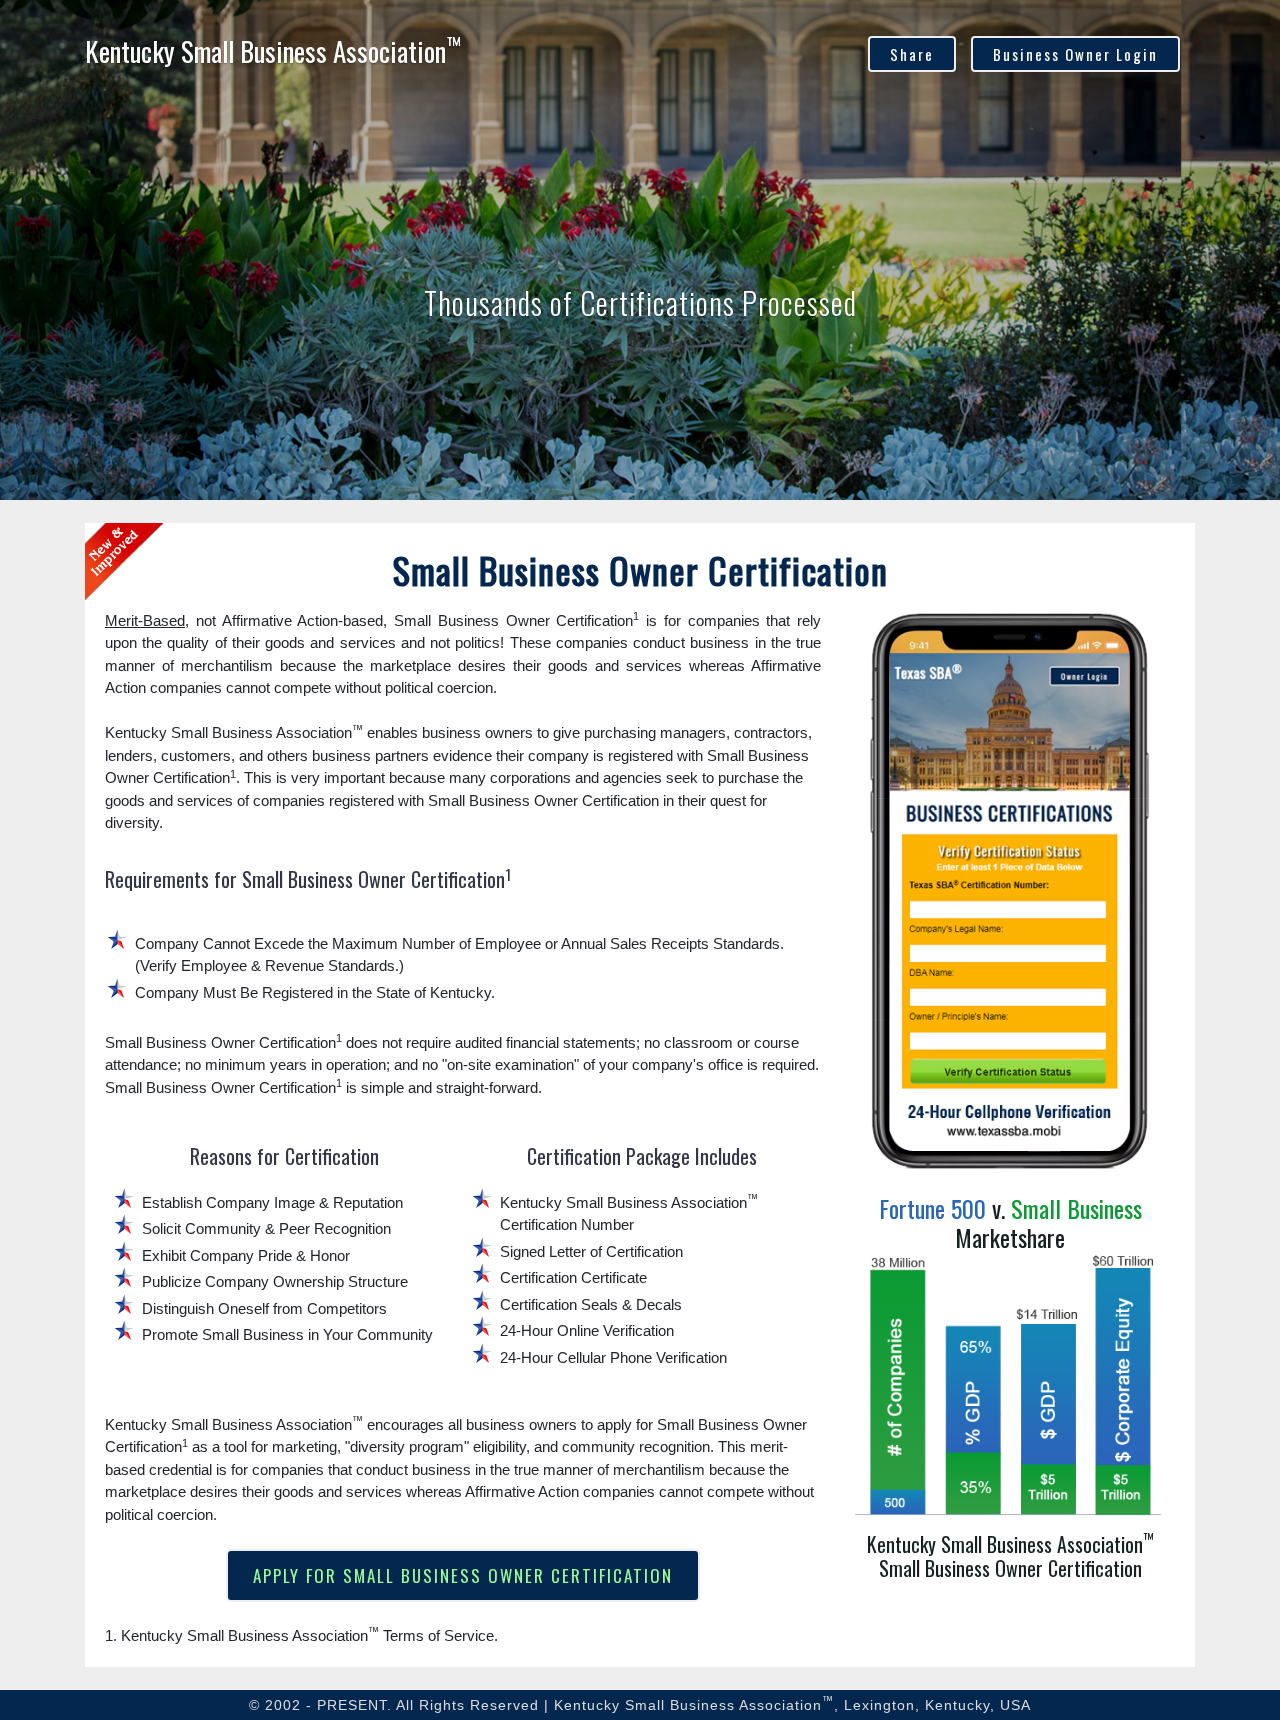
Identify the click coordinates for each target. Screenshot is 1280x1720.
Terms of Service (438, 1635)
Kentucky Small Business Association (273, 51)
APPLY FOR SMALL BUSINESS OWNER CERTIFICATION (463, 1575)
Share (912, 54)
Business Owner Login (1075, 54)
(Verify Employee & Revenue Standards (265, 965)
